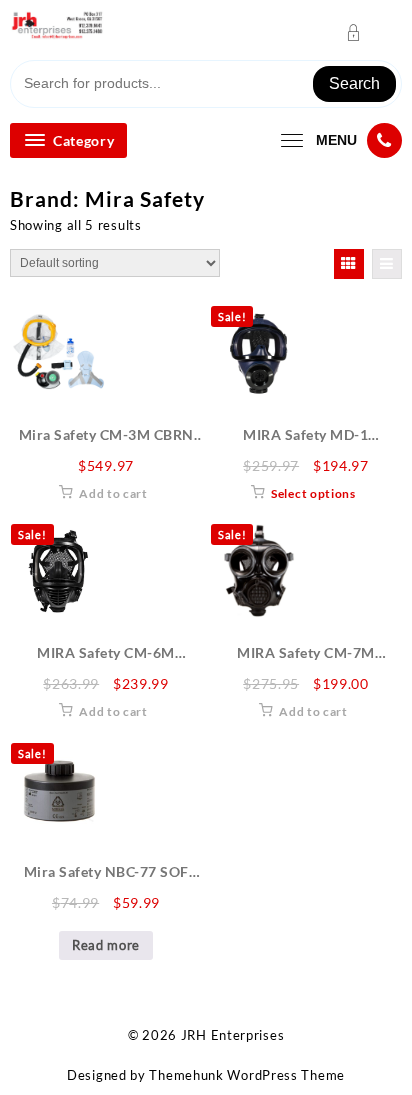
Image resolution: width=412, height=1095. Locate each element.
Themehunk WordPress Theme (247, 1075)
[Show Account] (359, 32)
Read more (106, 945)
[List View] (387, 264)
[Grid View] (349, 264)
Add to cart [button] (113, 493)
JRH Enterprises (233, 1035)
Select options (313, 493)
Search (354, 83)
